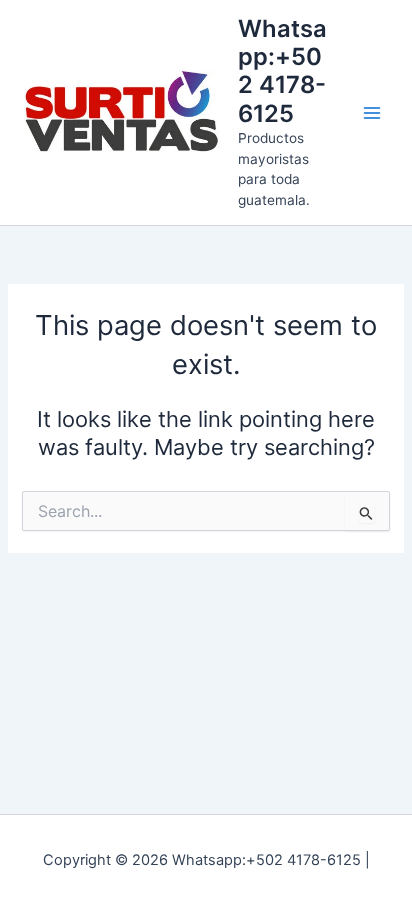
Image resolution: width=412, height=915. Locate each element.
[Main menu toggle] (372, 112)
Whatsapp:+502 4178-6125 (282, 71)
